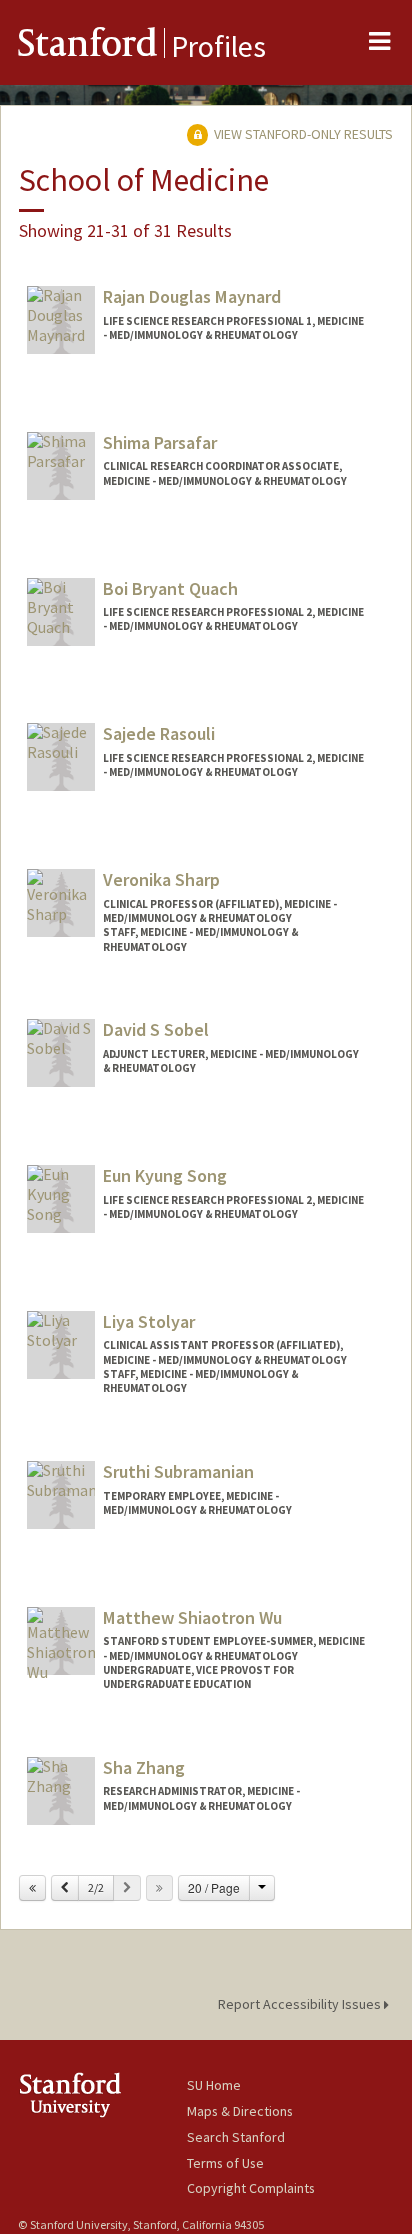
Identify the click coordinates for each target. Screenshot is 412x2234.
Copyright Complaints (251, 2188)
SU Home (214, 2085)
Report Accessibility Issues (301, 2004)
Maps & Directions (240, 2111)
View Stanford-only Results (302, 134)
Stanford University (102, 2094)
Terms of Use (225, 2163)
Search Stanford (236, 2137)
